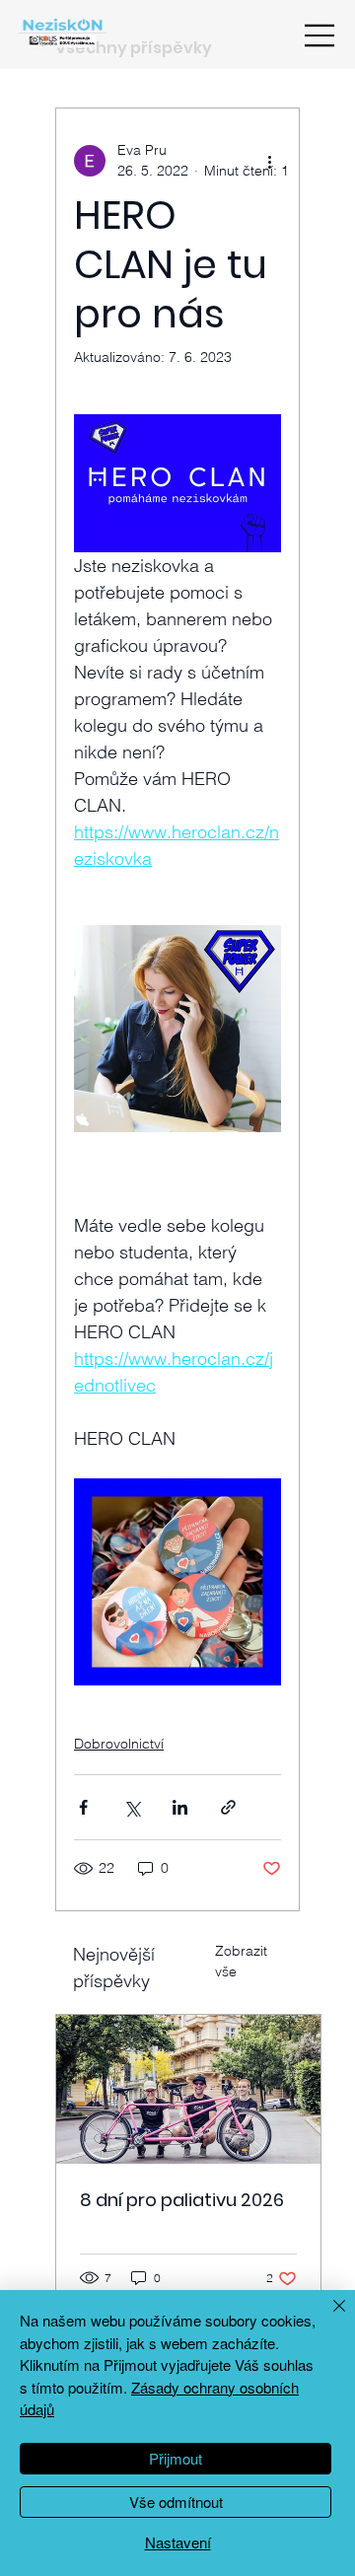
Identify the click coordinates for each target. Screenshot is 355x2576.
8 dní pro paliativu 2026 (182, 2200)
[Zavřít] (327, 2318)
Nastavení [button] (178, 2542)
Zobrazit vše (241, 1961)
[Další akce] (269, 161)
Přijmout (176, 2458)
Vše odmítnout (176, 2502)
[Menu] (320, 36)
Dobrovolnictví (119, 1744)
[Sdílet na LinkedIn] (180, 1807)
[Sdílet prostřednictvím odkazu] (228, 1807)
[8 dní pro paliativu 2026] (188, 2089)
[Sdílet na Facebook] (83, 1807)
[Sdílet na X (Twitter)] (132, 1807)
